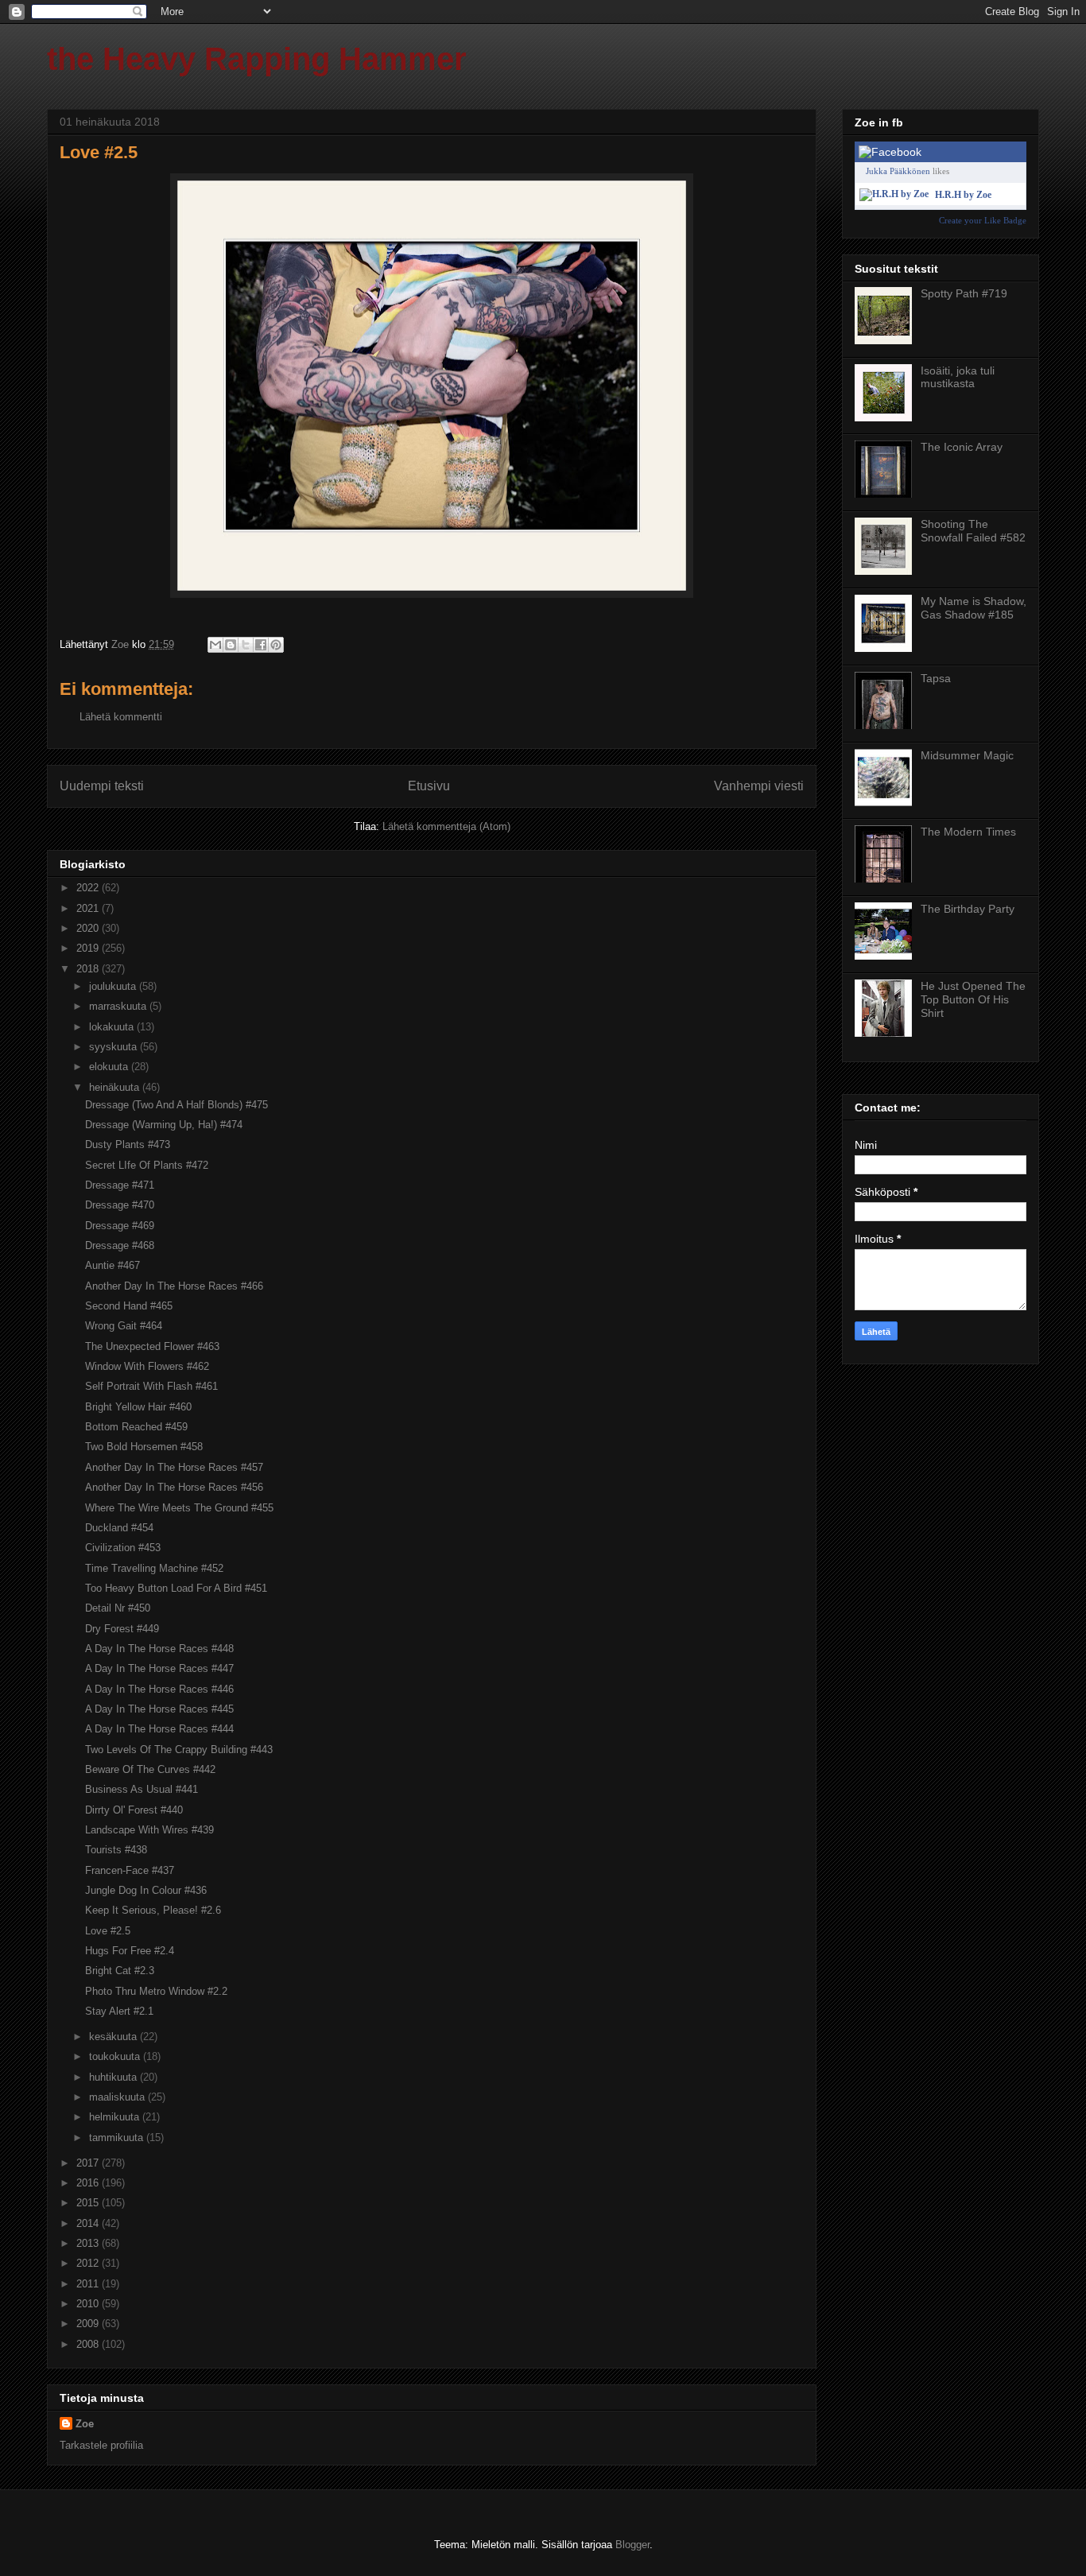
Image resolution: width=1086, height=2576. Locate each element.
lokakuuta (113, 1027)
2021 (89, 908)
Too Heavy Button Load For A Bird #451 (176, 1588)
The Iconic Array (962, 447)
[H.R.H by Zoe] (894, 194)
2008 (89, 2344)
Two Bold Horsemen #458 (144, 1447)
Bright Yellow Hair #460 (138, 1407)
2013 (89, 2243)
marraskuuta (119, 1006)
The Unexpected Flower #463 (152, 1346)
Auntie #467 (112, 1265)
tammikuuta (118, 2138)
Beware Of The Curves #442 (150, 1769)
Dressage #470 (120, 1205)
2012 (89, 2263)
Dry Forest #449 (122, 1629)
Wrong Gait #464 (124, 1326)
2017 (89, 2163)
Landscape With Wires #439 (149, 1830)
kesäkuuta (114, 2037)
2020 (89, 928)
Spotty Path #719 (964, 293)
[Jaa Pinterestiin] (276, 645)
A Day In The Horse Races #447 (159, 1668)
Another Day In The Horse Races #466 (174, 1286)
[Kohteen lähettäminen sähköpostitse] (215, 645)
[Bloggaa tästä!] (231, 645)
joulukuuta (114, 986)
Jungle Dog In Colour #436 (146, 1890)
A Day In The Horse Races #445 (159, 1709)
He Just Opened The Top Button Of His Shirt (973, 999)
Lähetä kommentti (121, 717)
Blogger (632, 2545)
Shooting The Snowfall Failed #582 (973, 531)
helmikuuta (116, 2117)
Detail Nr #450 (118, 1608)
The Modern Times (968, 832)
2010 (89, 2304)
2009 (89, 2324)
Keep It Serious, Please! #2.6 (153, 1910)
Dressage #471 (120, 1185)
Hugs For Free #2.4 (130, 1951)
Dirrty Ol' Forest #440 (134, 1810)
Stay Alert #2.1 (119, 2011)
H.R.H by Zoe (963, 195)
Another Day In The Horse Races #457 (174, 1467)
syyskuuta (114, 1047)
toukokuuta (116, 2056)
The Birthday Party (968, 909)
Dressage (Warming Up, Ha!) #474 (164, 1125)
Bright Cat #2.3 (120, 1971)
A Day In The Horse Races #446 (159, 1689)
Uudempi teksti (102, 786)
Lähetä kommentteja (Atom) (446, 826)
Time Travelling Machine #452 (154, 1568)
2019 (89, 948)
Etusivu (429, 786)
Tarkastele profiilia (101, 2445)
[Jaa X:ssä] (246, 645)
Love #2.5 (108, 1931)
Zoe (85, 2424)
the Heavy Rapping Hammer (257, 59)
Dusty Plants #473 (128, 1144)
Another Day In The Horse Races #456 (174, 1487)
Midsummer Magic (967, 755)
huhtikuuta (114, 2077)
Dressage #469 (120, 1226)
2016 (89, 2183)
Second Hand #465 (129, 1306)
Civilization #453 (123, 1548)
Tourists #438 (116, 1850)
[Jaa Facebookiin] (261, 645)
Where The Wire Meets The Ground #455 (179, 1508)
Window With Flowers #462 (147, 1366)
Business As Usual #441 (142, 1789)
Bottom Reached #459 (136, 1427)
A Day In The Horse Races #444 (159, 1729)
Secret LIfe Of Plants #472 (147, 1165)
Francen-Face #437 (130, 1870)
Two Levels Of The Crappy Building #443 (179, 1750)
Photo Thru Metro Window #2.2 (156, 1991)
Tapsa (936, 678)
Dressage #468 (120, 1245)
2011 (89, 2284)
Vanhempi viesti (759, 786)
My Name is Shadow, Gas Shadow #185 (974, 608)
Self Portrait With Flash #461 (151, 1386)
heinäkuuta (116, 1087)
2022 (89, 888)
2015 (89, 2203)
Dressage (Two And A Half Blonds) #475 (176, 1105)
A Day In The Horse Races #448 (159, 1649)
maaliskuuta (118, 2097)
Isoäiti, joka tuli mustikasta (958, 377)
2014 (89, 2223)
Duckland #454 (119, 1528)
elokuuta (110, 1067)
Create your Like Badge (983, 220)
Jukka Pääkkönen (898, 171)
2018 (89, 969)
